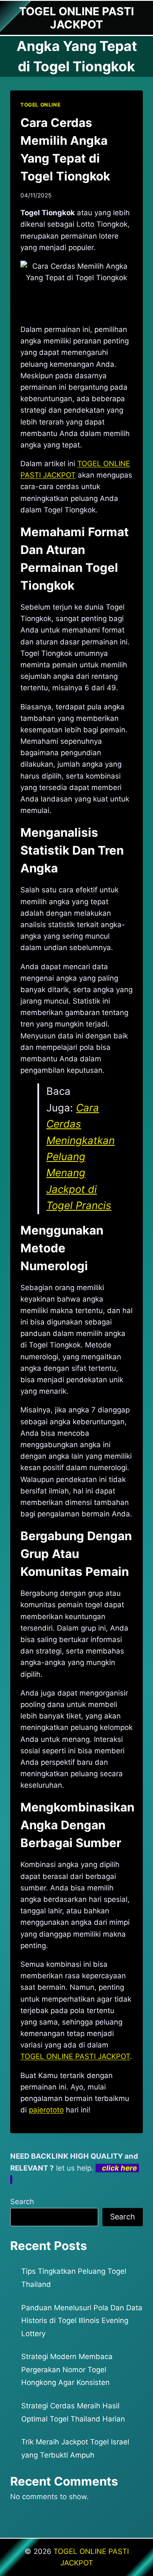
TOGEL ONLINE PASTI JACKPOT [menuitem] (75, 2056)
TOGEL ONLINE (40, 105)
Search (22, 2202)
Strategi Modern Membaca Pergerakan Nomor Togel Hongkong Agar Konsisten (67, 2369)
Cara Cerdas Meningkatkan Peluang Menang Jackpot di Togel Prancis (81, 1157)
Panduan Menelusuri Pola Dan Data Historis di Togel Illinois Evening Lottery (82, 2321)
